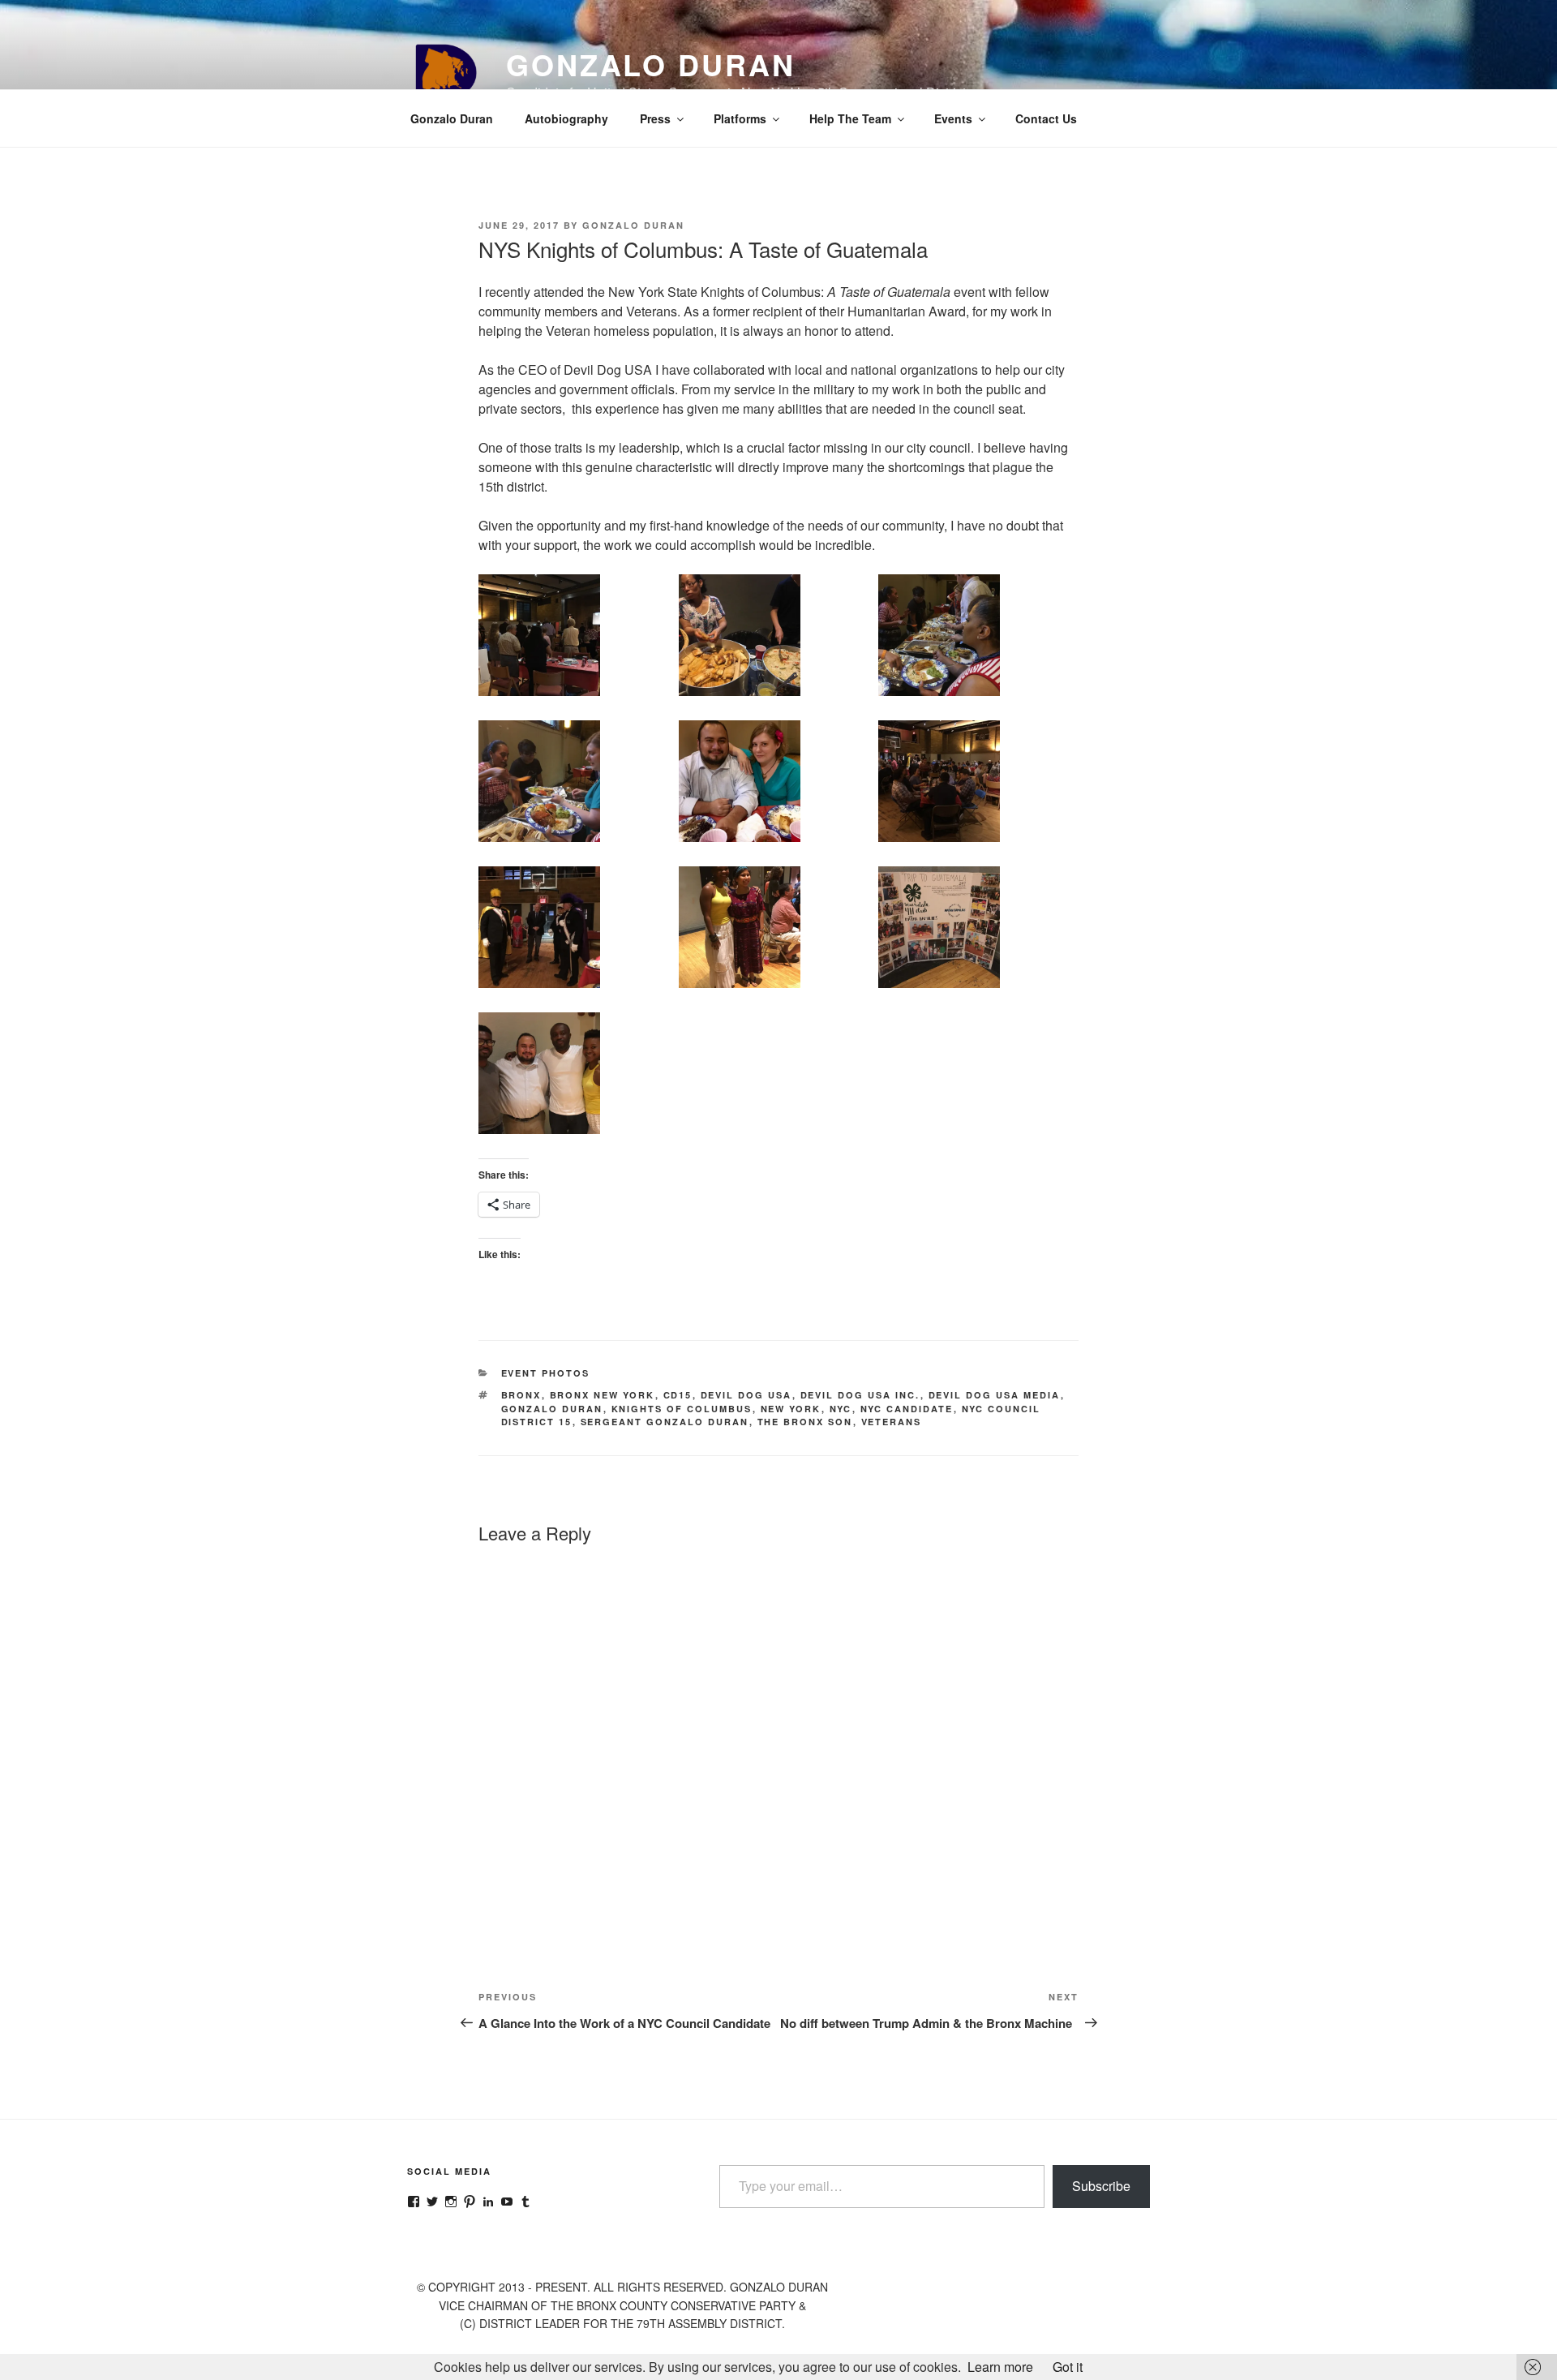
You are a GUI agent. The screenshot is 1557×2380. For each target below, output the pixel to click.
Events (953, 118)
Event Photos (546, 1373)
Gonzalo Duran (650, 64)
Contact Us (1046, 118)
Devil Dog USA (746, 1395)
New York (791, 1409)
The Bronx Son (805, 1422)
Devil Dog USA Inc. (860, 1395)
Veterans (892, 1422)
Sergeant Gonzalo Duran (665, 1422)
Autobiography (566, 118)
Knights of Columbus (682, 1409)
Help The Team (850, 118)
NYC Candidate (907, 1409)
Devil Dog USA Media (995, 1395)
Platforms (740, 118)
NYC (841, 1409)
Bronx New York (603, 1395)
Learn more (1000, 2367)
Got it (1068, 2367)
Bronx (521, 1395)
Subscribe (1101, 2186)
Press (655, 118)
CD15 (678, 1395)
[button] (579, 638)
